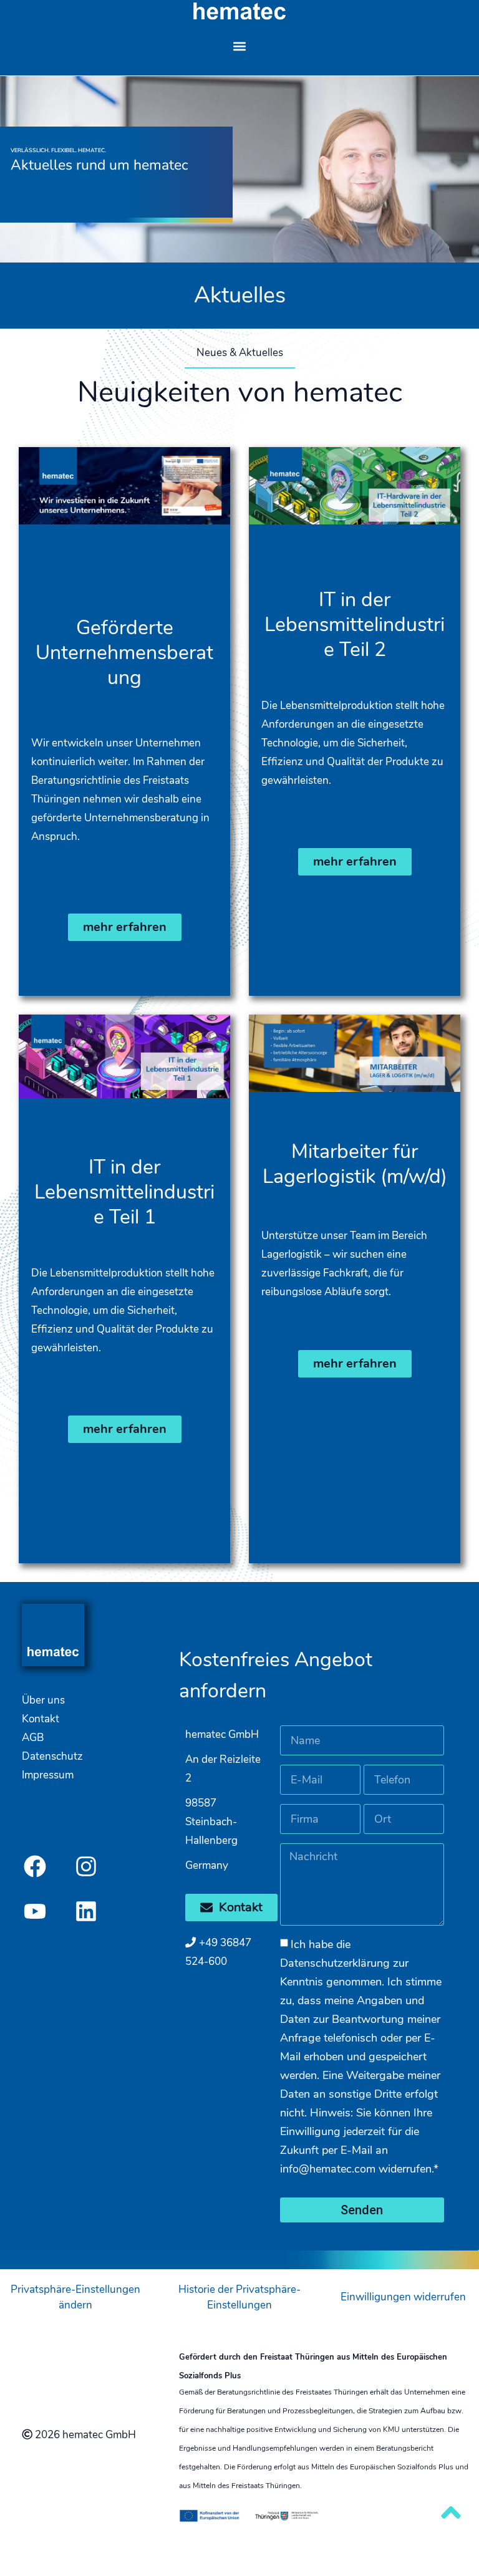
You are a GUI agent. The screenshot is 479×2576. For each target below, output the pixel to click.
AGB (33, 1738)
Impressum (48, 1775)
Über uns (43, 1700)
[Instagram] (86, 1866)
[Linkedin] (86, 1911)
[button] (240, 46)
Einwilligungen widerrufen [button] (403, 2297)
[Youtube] (35, 1911)
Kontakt (41, 1719)
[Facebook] (35, 1866)
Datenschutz (52, 1756)
